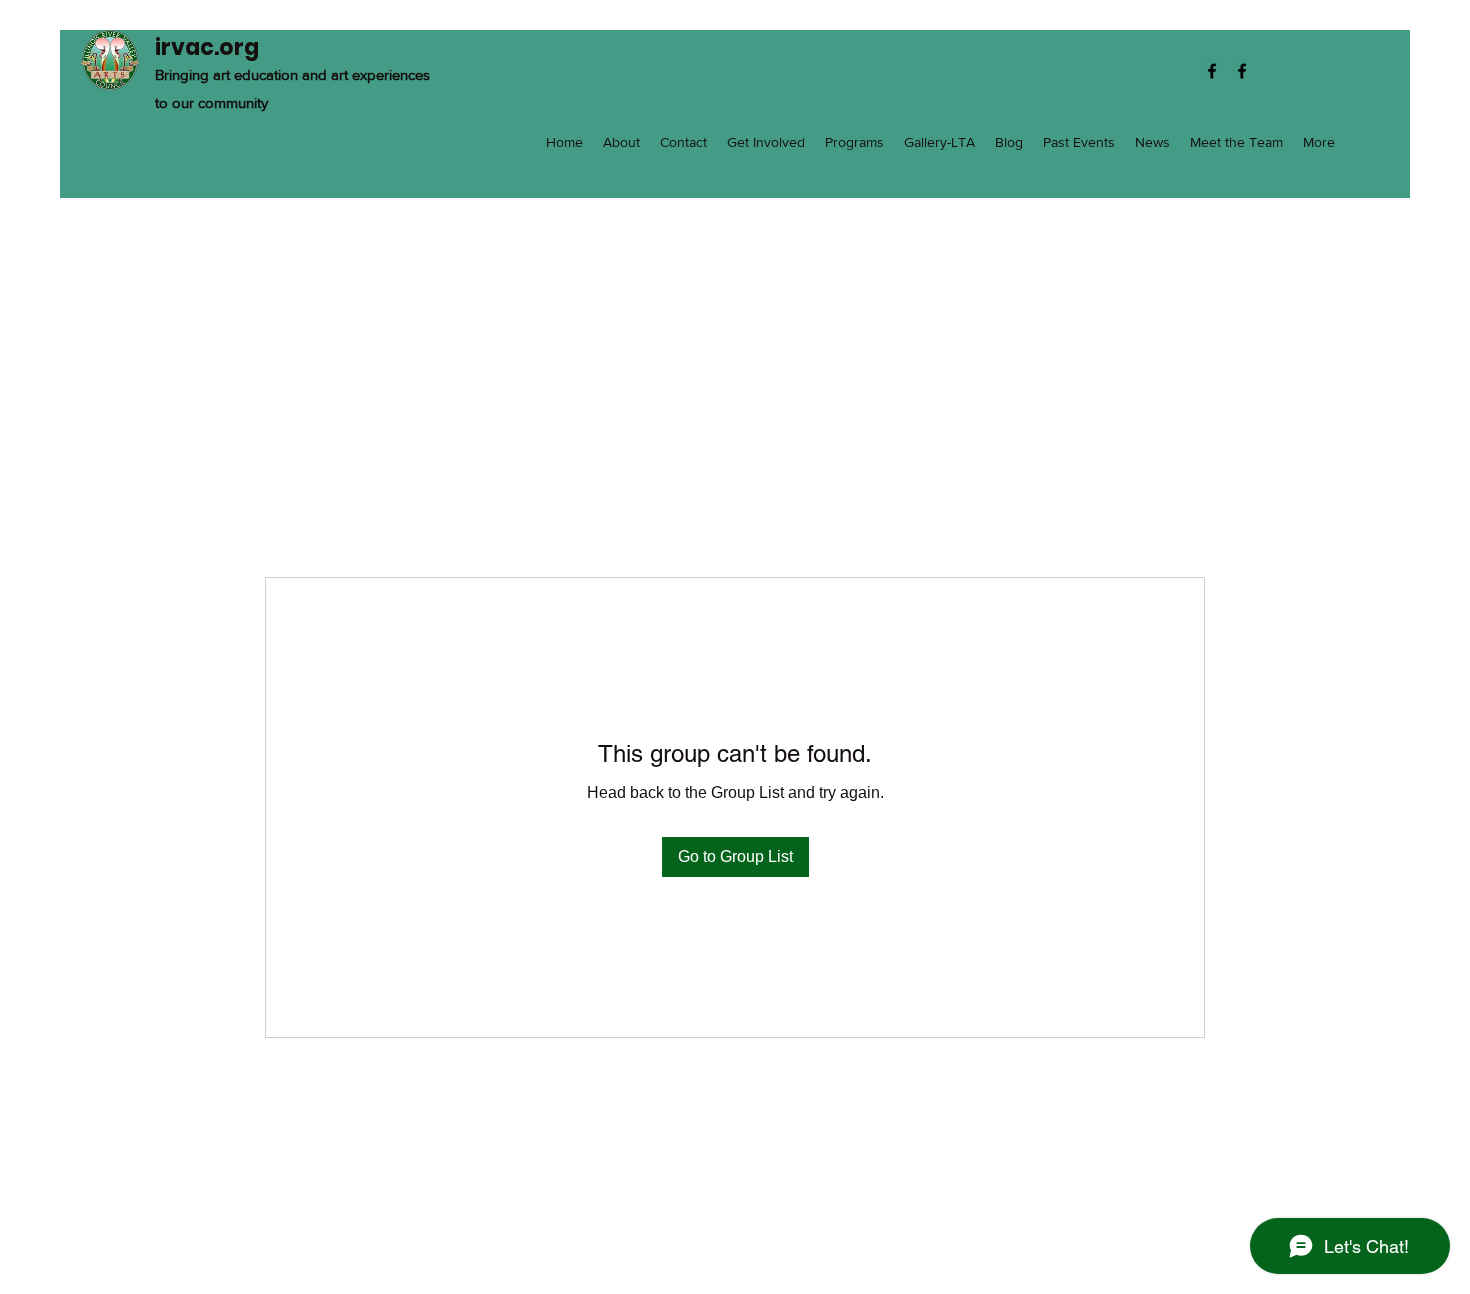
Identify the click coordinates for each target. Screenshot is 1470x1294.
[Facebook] (1212, 71)
